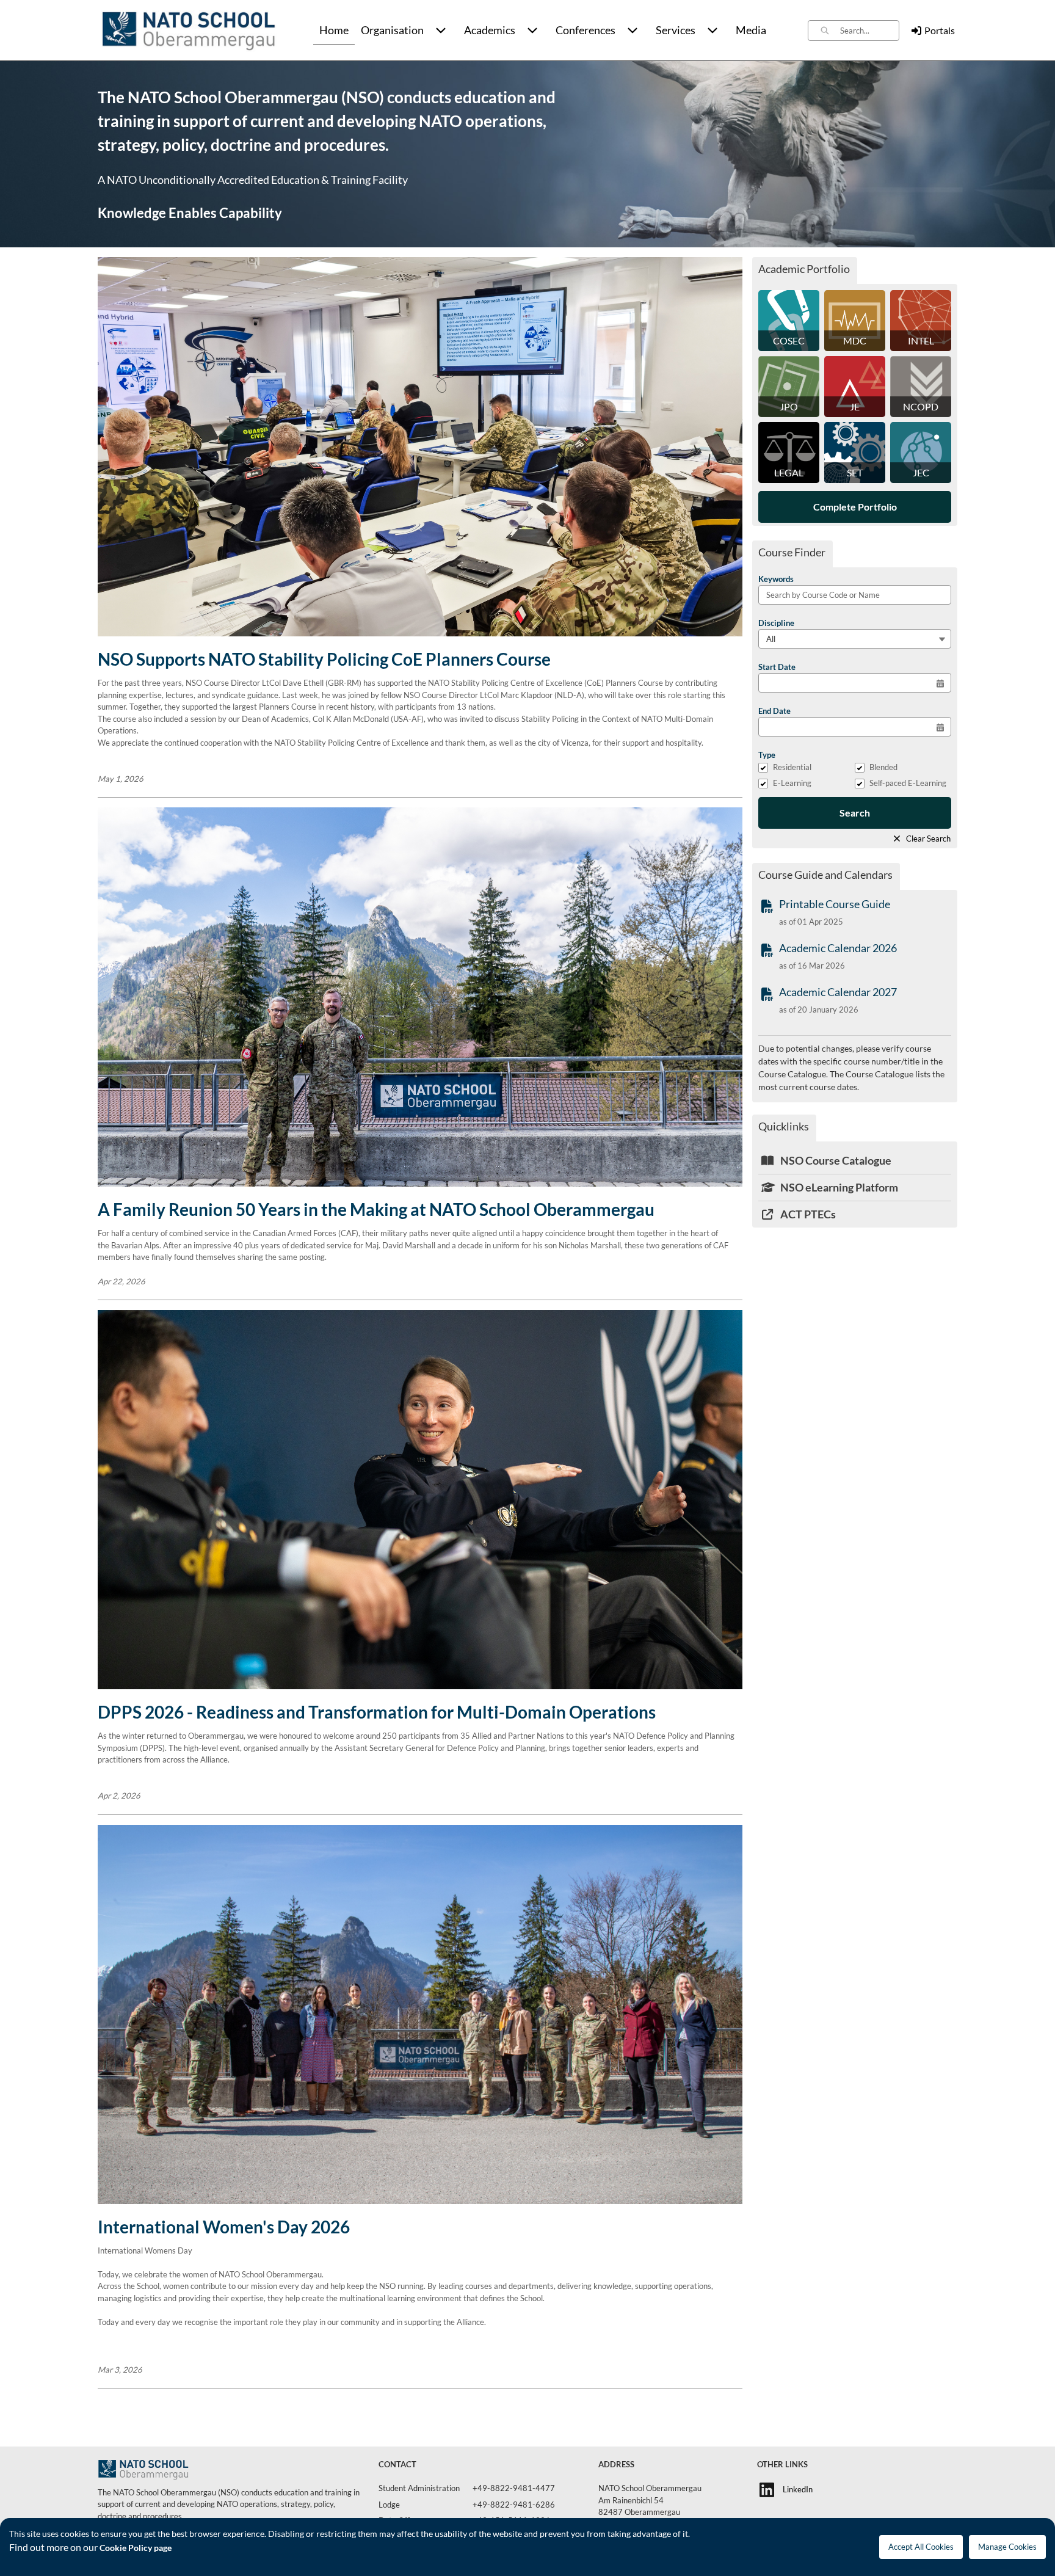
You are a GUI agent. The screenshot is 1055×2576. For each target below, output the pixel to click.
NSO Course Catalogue (835, 1160)
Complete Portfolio (855, 507)
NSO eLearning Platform (838, 1187)
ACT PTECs (807, 1214)
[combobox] (869, 31)
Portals (940, 30)
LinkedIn (798, 2489)
